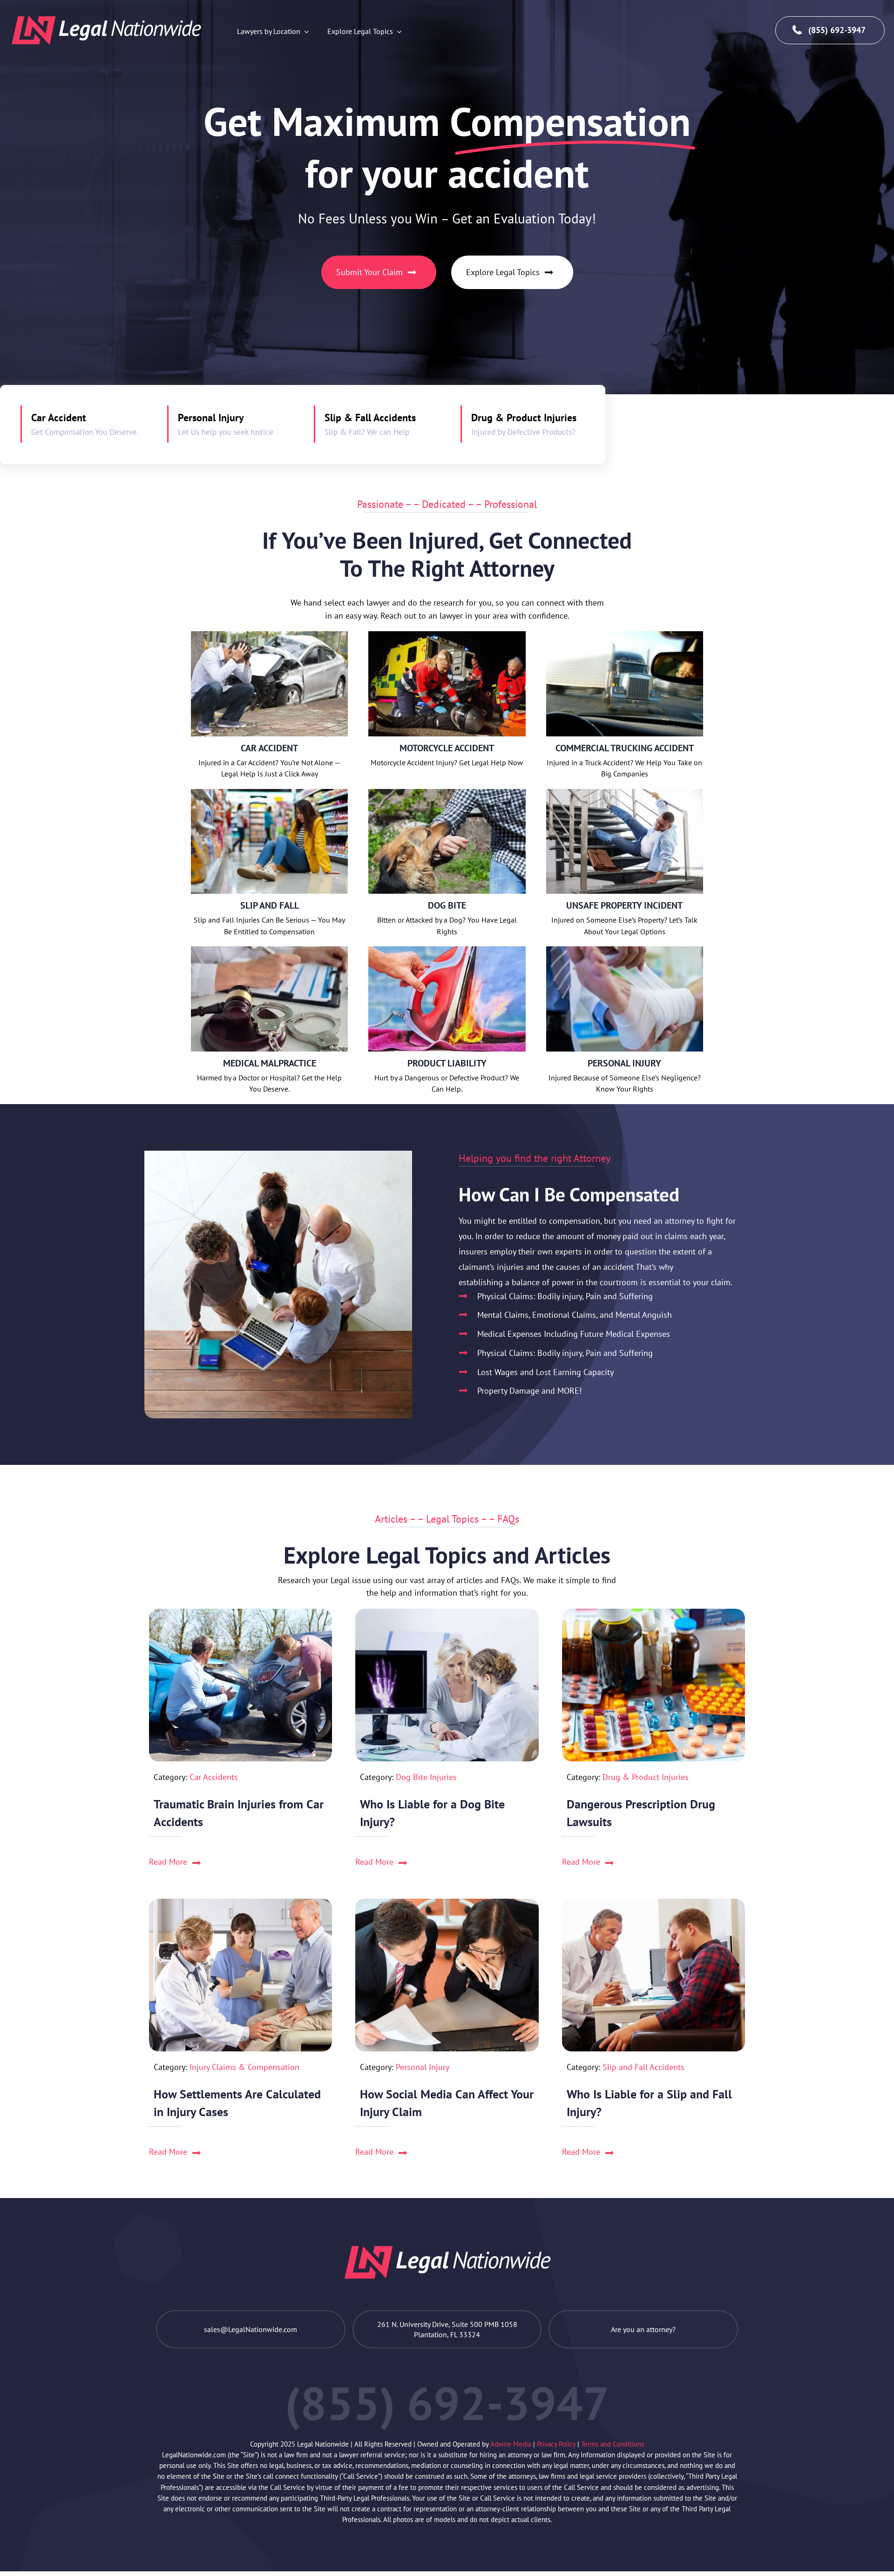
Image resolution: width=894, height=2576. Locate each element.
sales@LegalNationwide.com (251, 2329)
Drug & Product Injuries (524, 418)
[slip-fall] (269, 792)
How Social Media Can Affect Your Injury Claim (447, 2103)
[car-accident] (269, 634)
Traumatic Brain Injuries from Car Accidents (239, 1813)
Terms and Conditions (613, 2444)
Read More (168, 1862)
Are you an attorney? (643, 2329)
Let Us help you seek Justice (226, 432)
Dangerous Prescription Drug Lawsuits (641, 1813)
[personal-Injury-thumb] (625, 949)
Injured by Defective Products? (523, 432)
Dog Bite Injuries (426, 1777)
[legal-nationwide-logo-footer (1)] (106, 30)
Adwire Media (512, 2444)
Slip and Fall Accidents (643, 2067)
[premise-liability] (625, 792)
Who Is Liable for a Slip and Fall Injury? (649, 2103)
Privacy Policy (557, 2444)
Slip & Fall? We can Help (367, 432)
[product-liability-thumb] (447, 949)
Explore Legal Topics (503, 272)
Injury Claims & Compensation (244, 2067)
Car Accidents (214, 1777)
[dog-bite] (447, 792)
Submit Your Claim (369, 272)
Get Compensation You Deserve (84, 432)
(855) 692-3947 (837, 30)
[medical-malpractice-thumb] (269, 949)
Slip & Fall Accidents (370, 418)
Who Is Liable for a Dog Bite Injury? (432, 1813)
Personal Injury (211, 418)
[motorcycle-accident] (447, 634)
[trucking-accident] (625, 634)
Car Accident (59, 418)
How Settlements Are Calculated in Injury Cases (237, 2103)
